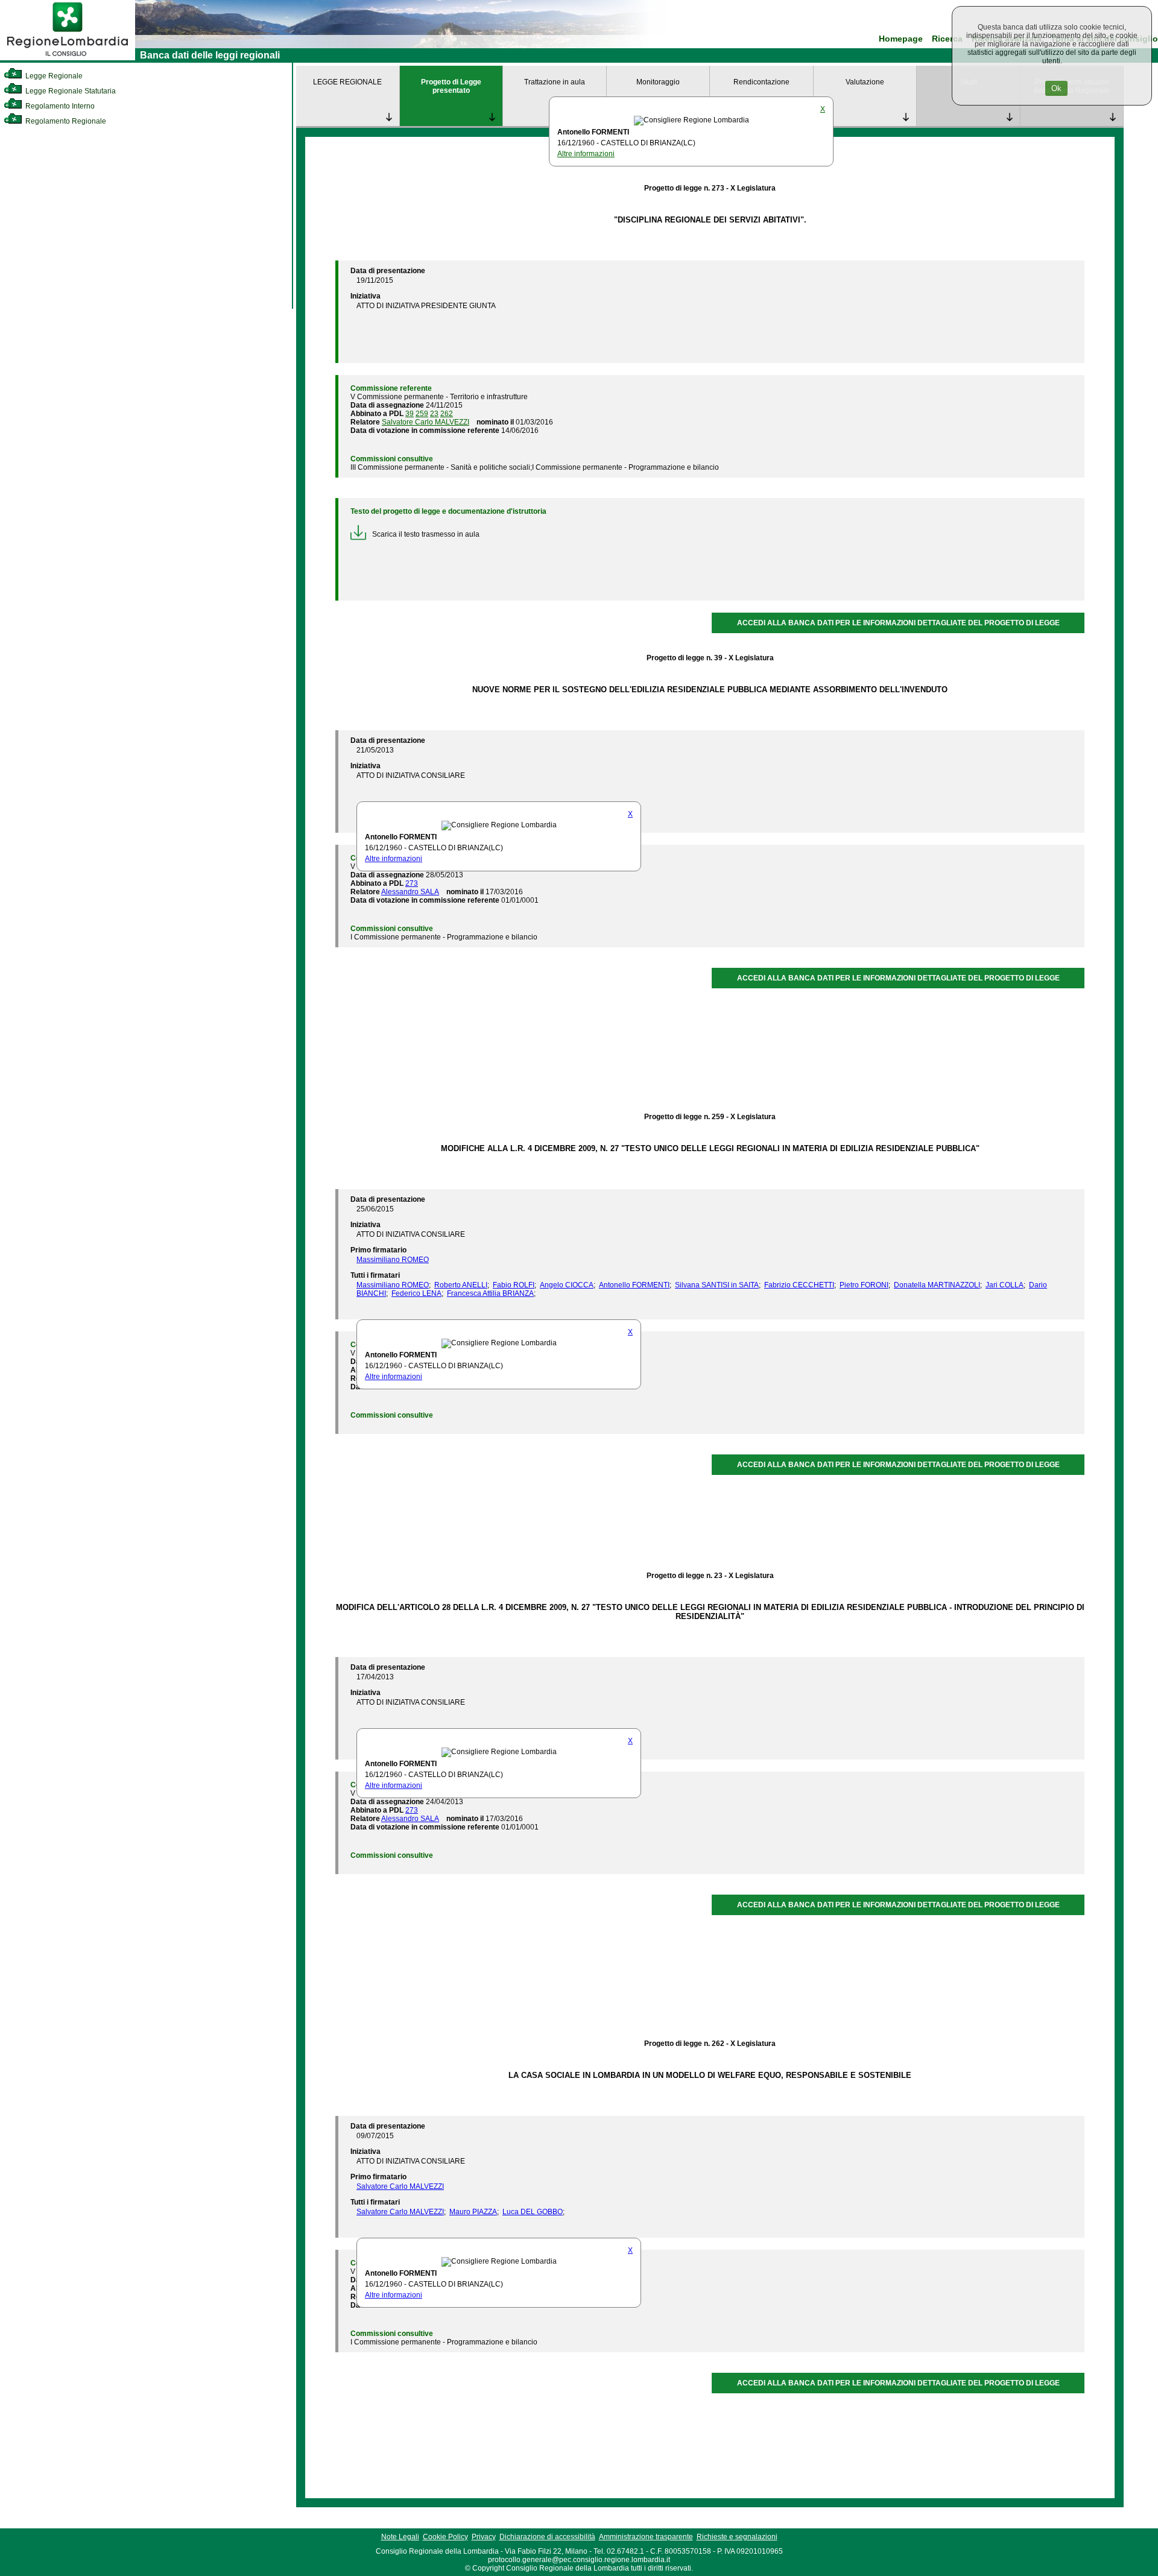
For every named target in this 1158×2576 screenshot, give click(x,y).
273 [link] (412, 883)
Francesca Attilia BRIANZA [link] (490, 1293)
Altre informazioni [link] (586, 154)
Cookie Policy (445, 2537)
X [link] (823, 109)
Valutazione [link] (865, 82)
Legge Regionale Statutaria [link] (70, 91)
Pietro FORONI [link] (864, 1285)
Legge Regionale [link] (53, 76)
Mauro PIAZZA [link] (473, 2212)
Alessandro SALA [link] (410, 892)
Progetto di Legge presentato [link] (451, 86)
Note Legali (400, 2537)
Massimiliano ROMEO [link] (393, 1260)
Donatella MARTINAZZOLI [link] (937, 1285)
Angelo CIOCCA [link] (567, 1285)
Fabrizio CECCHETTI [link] (799, 1285)
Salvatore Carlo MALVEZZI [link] (426, 422)
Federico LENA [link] (416, 1293)
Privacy (484, 2537)
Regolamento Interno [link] (59, 106)
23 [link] (434, 414)
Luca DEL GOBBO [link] (533, 2212)
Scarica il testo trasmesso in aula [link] (426, 534)
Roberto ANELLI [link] (461, 1285)
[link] (68, 58)
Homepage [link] (901, 39)
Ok (1056, 88)
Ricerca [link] (947, 39)
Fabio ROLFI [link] (514, 1285)
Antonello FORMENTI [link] (634, 1285)
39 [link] (410, 414)
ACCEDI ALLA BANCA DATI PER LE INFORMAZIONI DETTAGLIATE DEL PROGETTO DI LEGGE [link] (898, 623)
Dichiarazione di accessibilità (547, 2537)
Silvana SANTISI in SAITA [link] (717, 1285)
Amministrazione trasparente (646, 2537)
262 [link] (447, 414)
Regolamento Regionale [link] (65, 121)
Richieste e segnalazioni (737, 2537)
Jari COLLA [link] (1005, 1285)
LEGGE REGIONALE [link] (347, 82)
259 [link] (422, 414)
